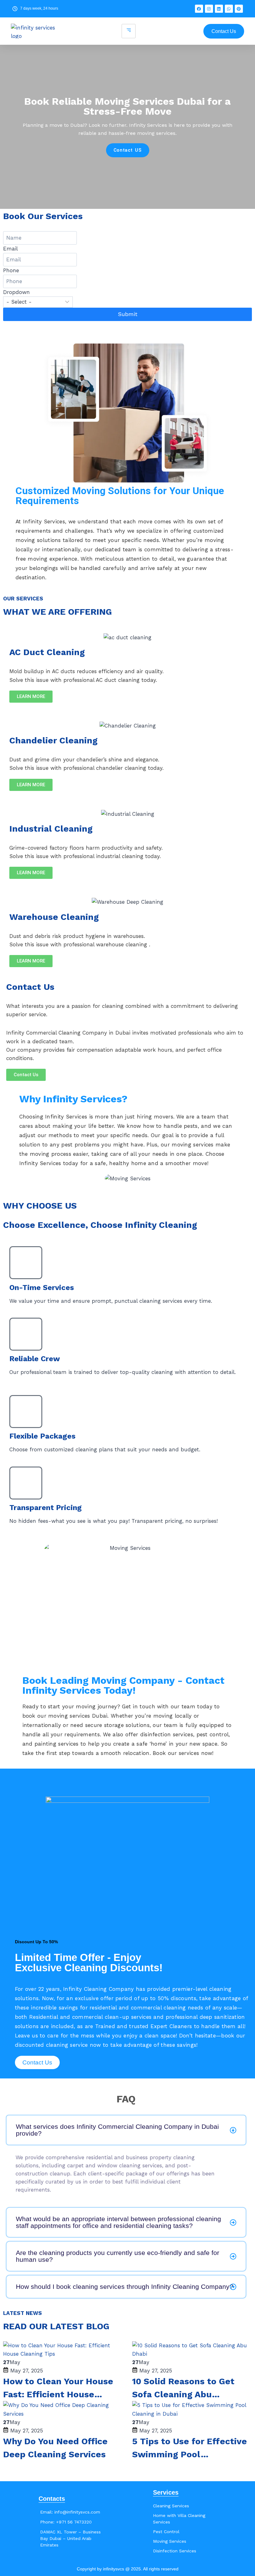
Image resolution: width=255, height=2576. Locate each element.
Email (10, 249)
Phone (11, 270)
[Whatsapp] (229, 9)
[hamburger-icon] (129, 31)
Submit (128, 314)
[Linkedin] (219, 9)
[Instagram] (209, 9)
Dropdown (16, 292)
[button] (126, 2130)
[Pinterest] (239, 9)
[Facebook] (199, 9)
